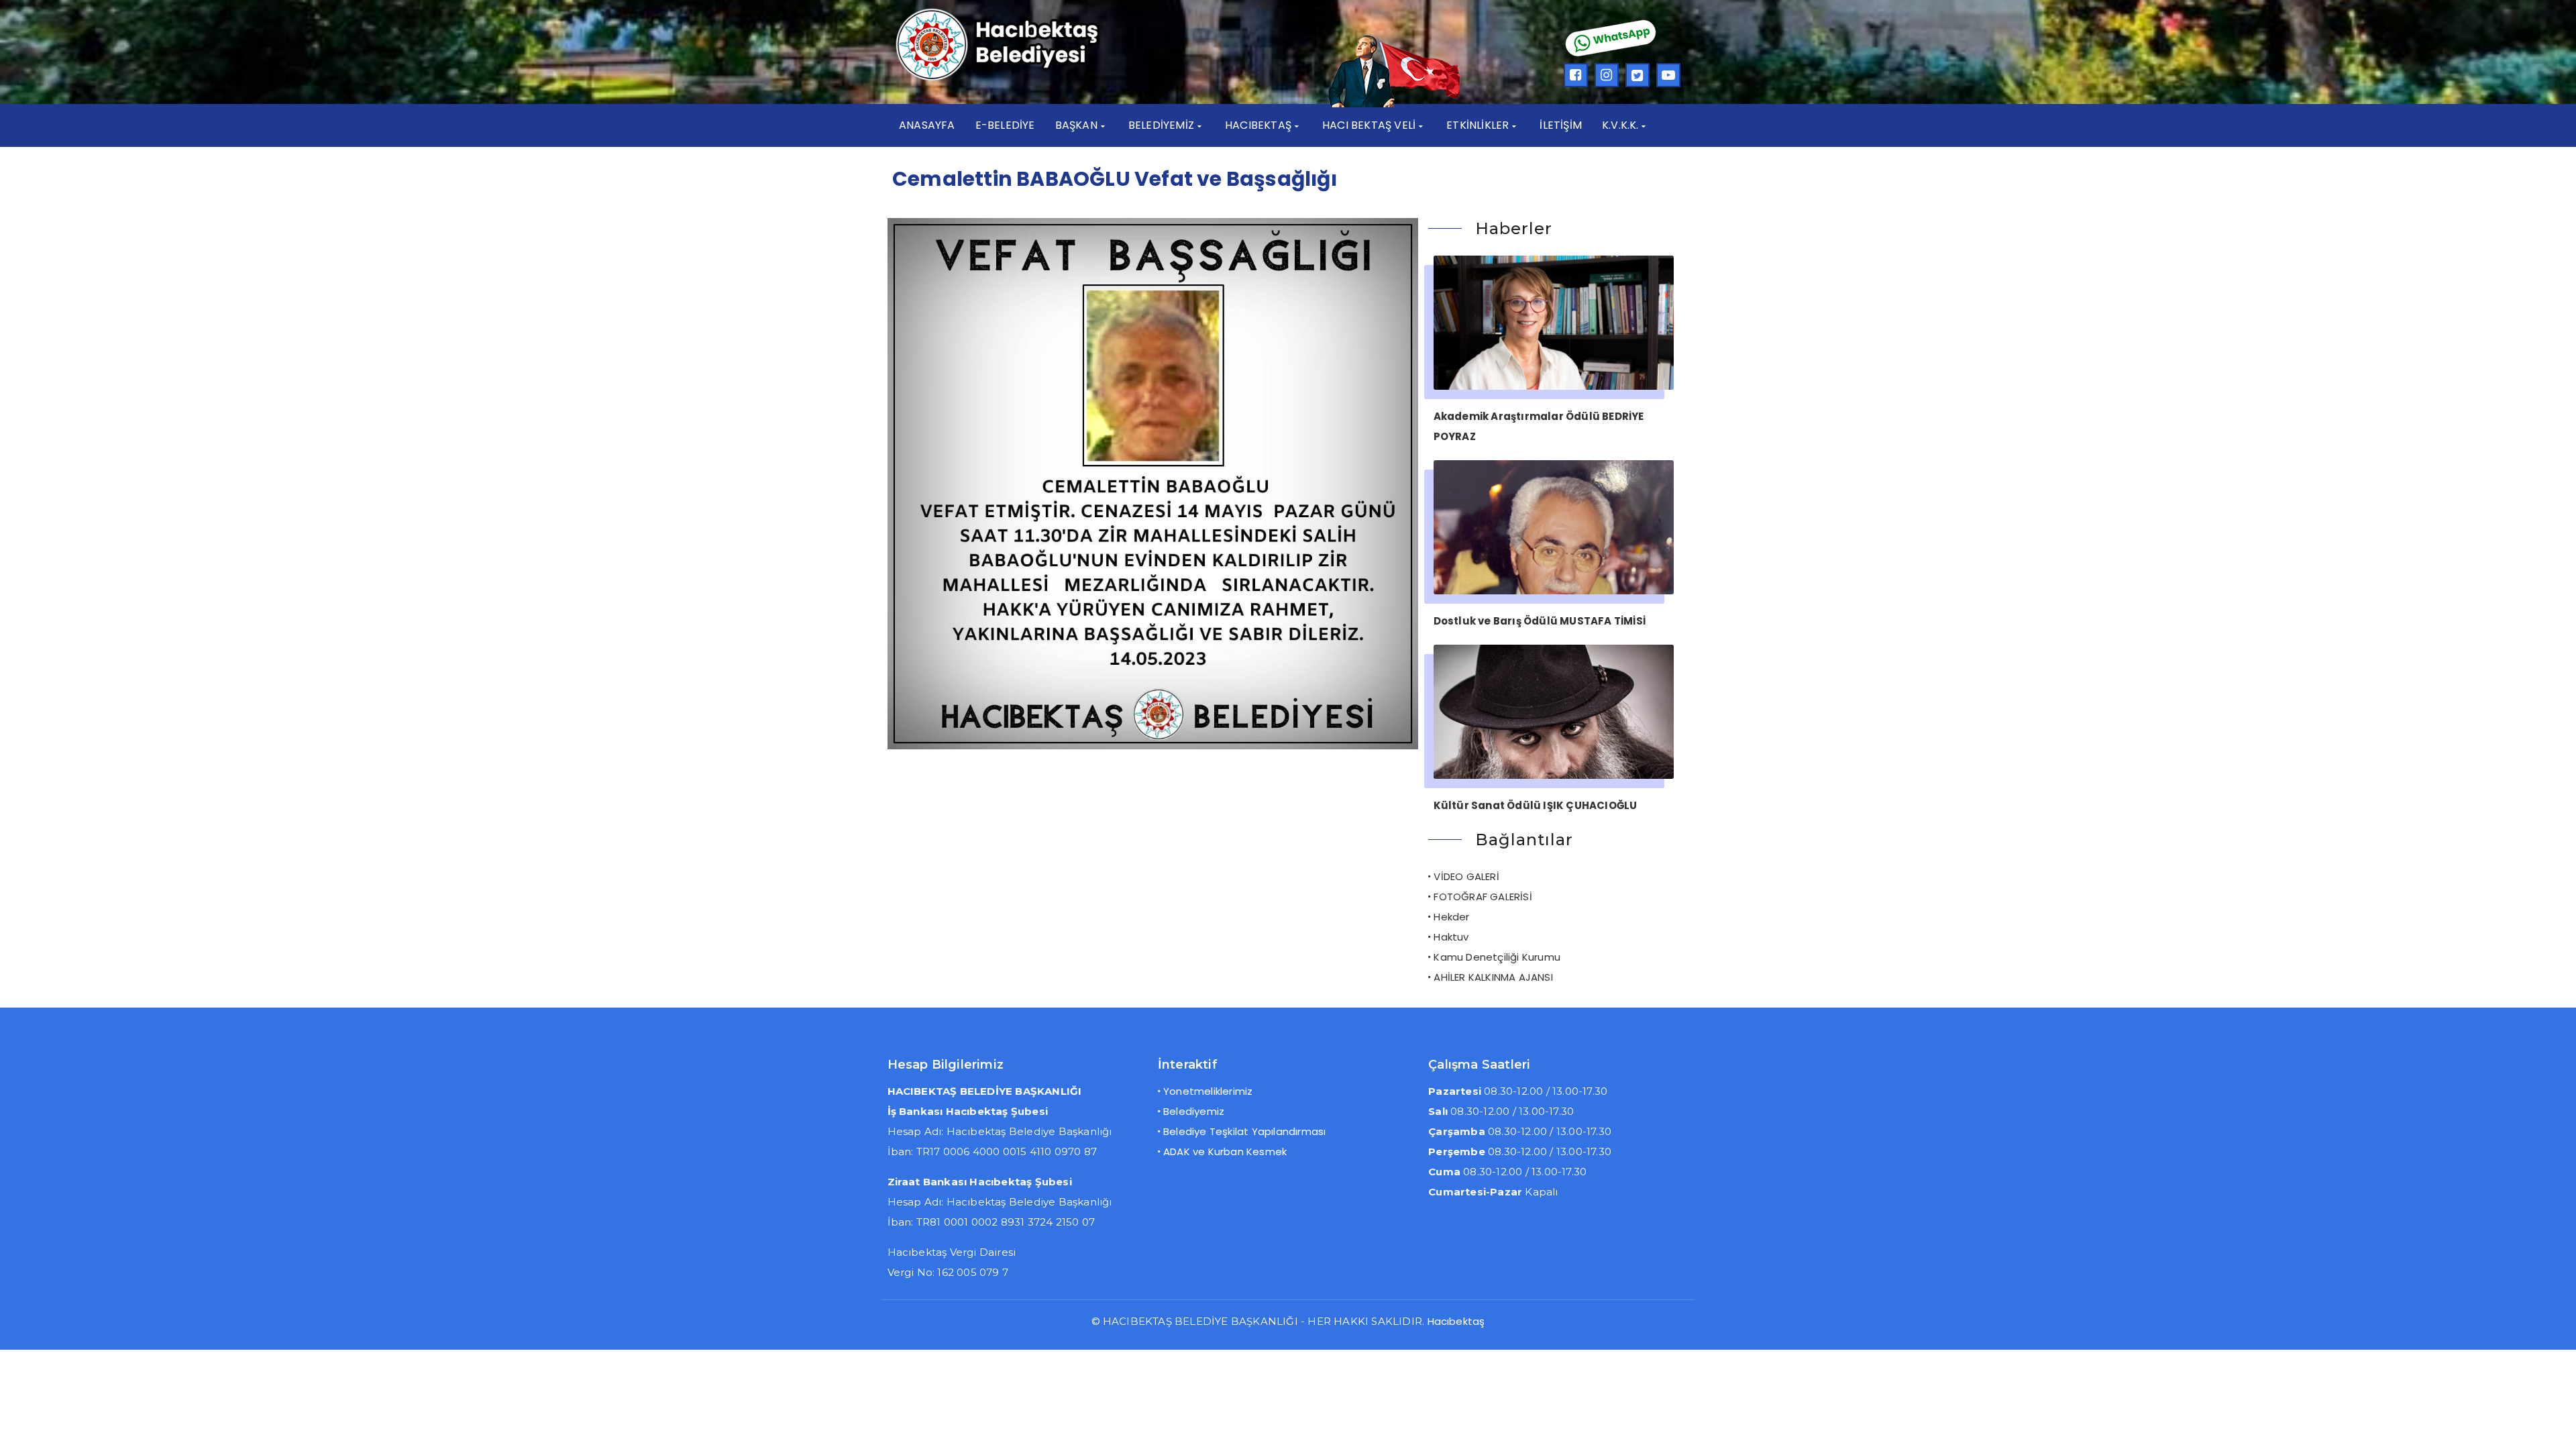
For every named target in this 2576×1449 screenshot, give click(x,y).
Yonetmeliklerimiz (1208, 1091)
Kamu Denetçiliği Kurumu (1497, 957)
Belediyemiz (1194, 1111)
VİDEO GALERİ (1466, 876)
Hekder (1451, 917)
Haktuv (1451, 937)
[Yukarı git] (2553, 1426)
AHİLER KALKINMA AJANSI (1493, 977)
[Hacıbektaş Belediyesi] (1017, 79)
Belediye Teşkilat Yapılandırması (1244, 1131)
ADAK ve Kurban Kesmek (1225, 1151)
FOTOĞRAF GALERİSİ (1483, 897)
